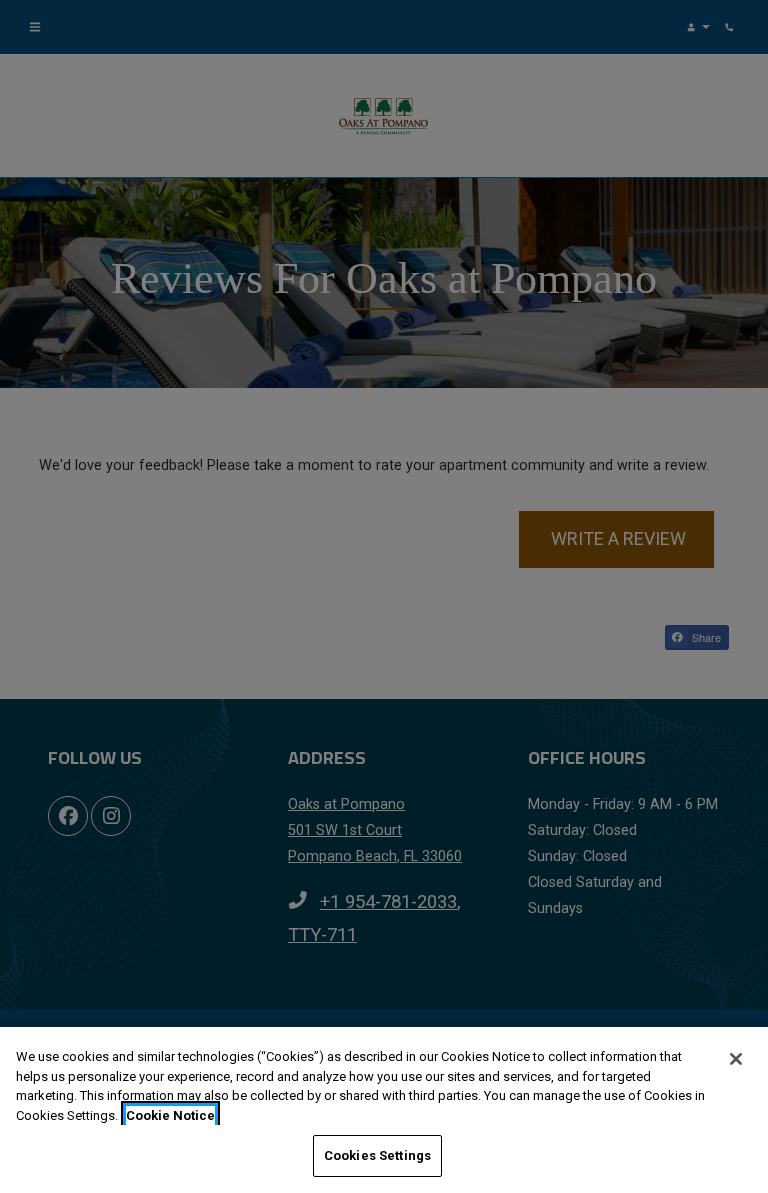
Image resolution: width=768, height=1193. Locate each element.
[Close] (736, 1059)
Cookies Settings (377, 1155)
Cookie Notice (170, 1115)
